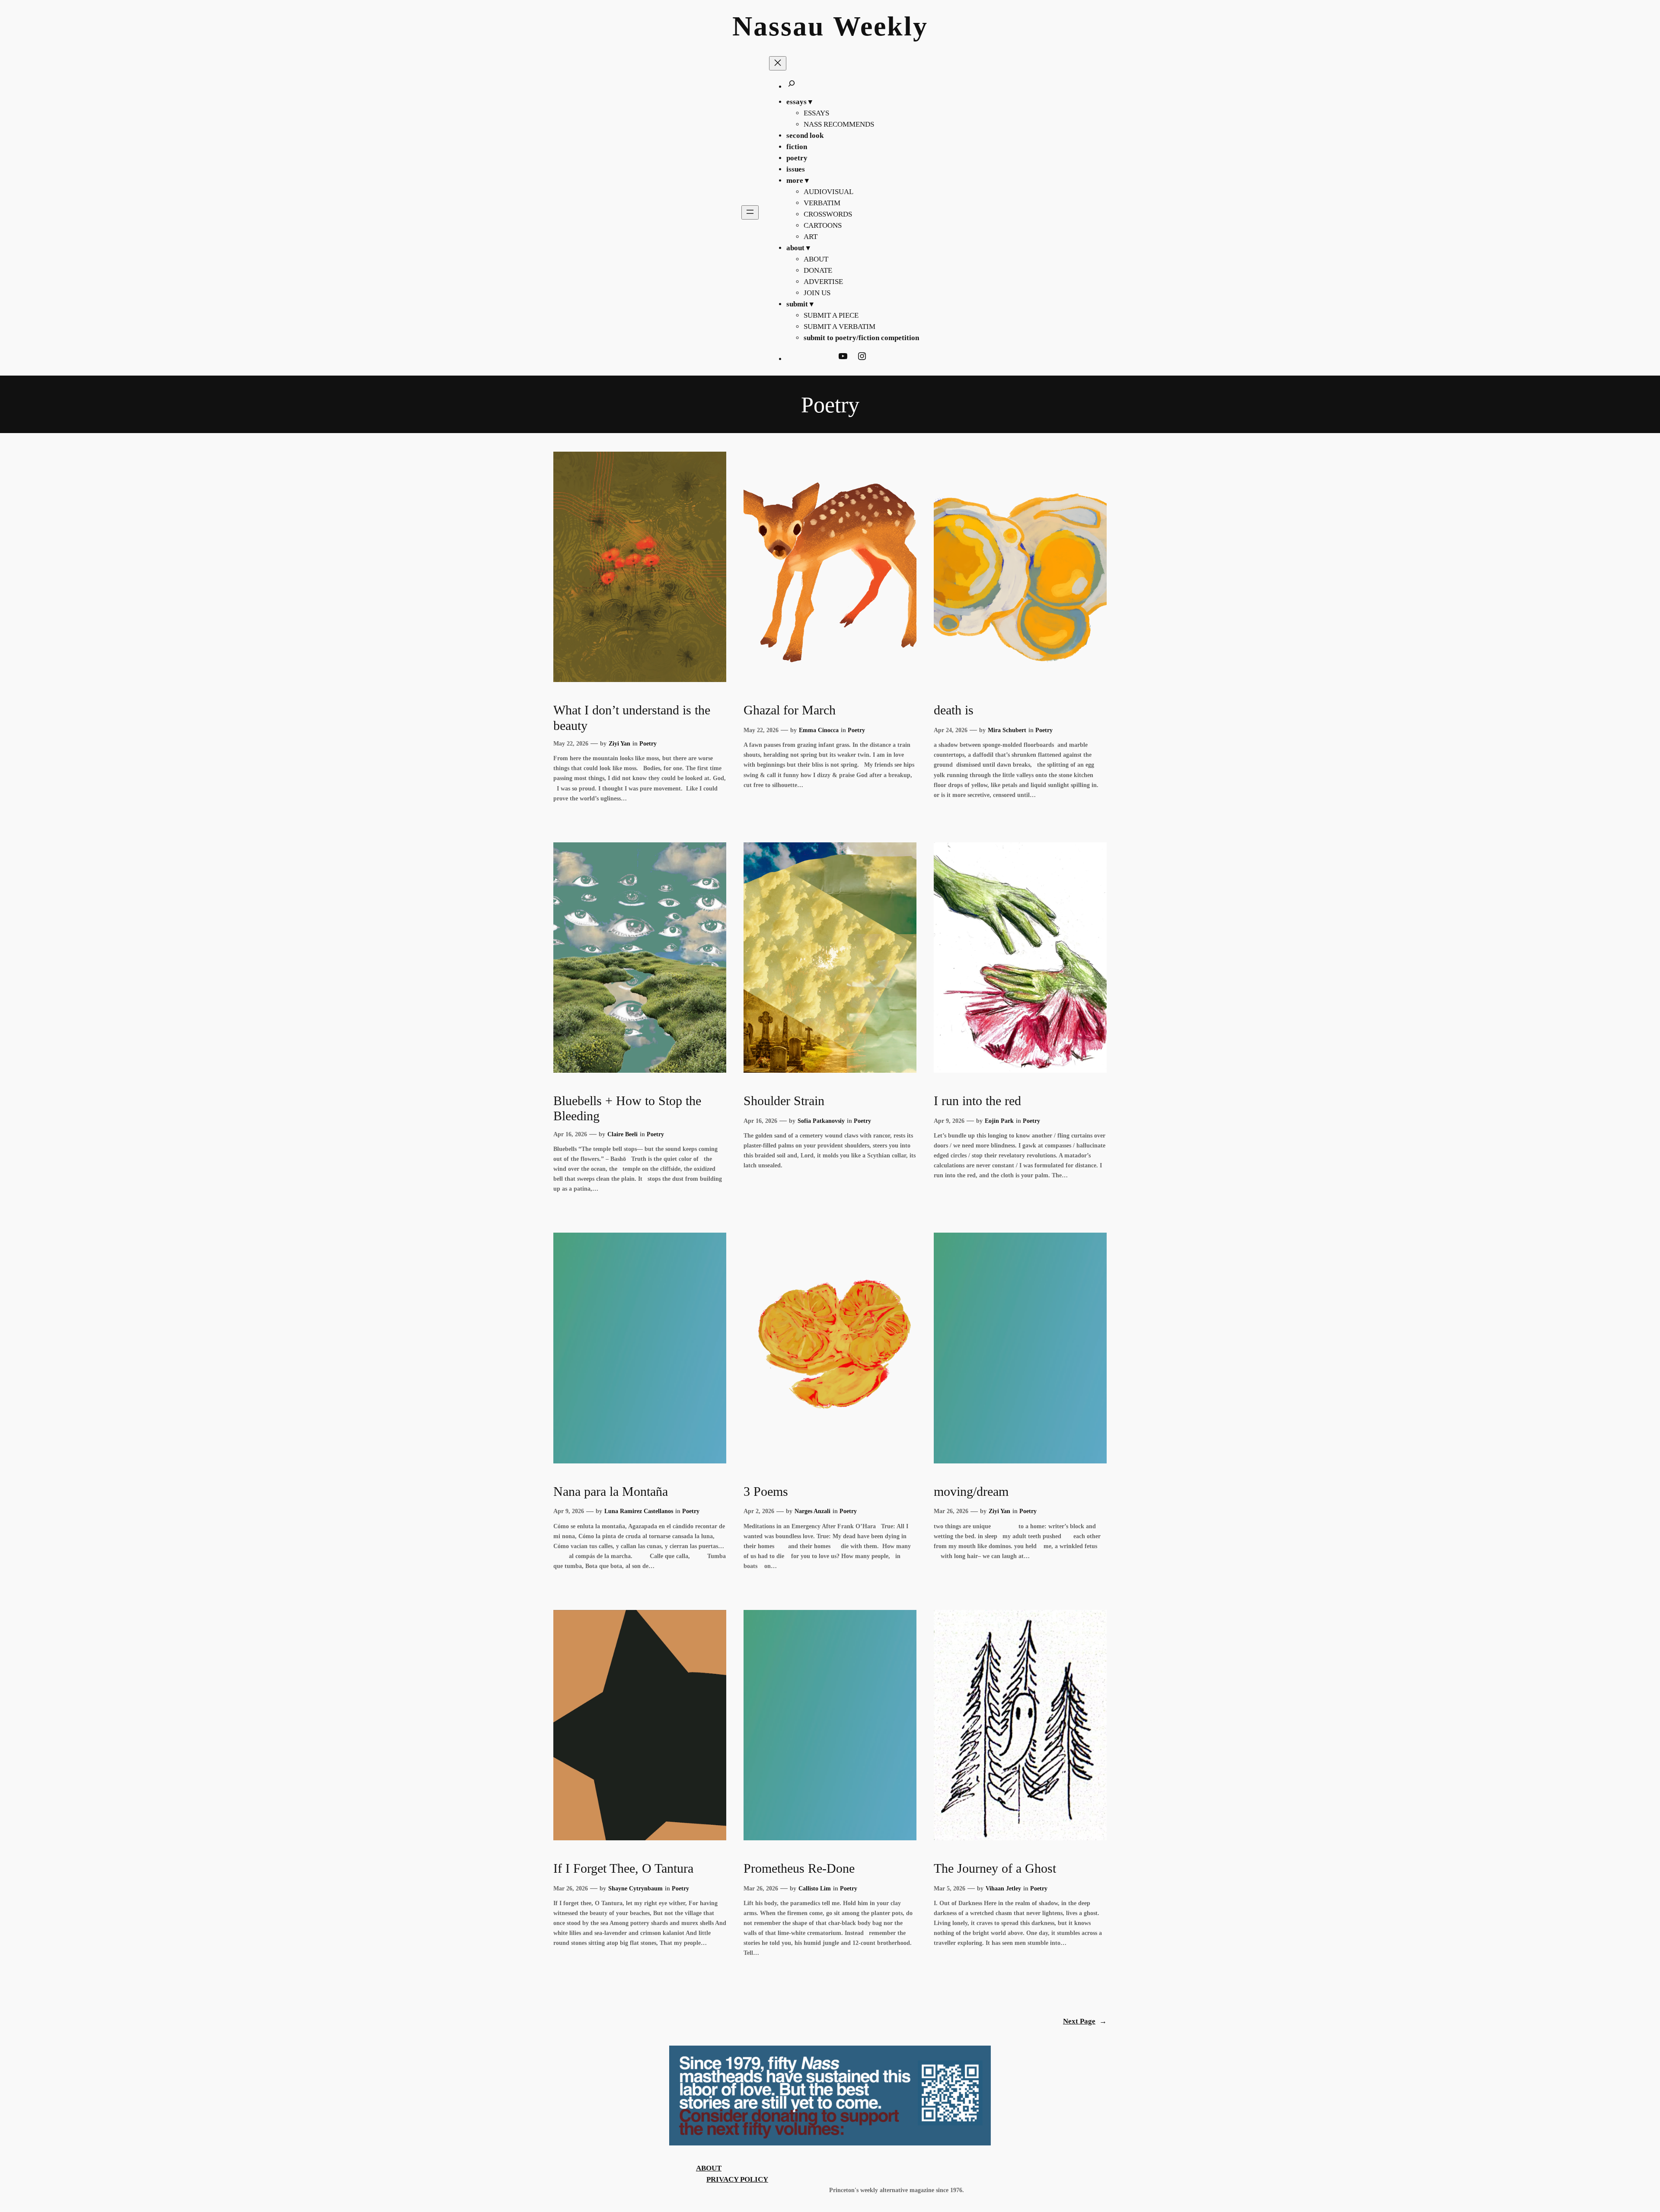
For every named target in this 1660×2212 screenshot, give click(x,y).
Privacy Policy (737, 2179)
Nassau (779, 26)
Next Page (1085, 2021)
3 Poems (766, 1492)
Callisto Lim (815, 1888)
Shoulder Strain (784, 1101)
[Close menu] (778, 63)
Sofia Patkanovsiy (821, 1121)
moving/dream (971, 1492)
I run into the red (977, 1101)
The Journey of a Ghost (995, 1868)
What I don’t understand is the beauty (632, 718)
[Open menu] (750, 212)
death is (954, 710)
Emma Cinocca (819, 730)
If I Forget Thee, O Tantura (623, 1868)
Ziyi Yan (619, 743)
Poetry (648, 743)
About (709, 2168)
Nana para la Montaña (611, 1492)
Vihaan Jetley (1003, 1888)
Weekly (881, 26)
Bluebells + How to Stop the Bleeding (627, 1109)
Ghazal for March (790, 710)
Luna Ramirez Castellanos (639, 1511)
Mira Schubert (1007, 730)
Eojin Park (999, 1121)
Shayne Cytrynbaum (635, 1888)
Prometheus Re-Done (799, 1868)
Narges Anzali (812, 1511)
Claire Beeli (622, 1134)
